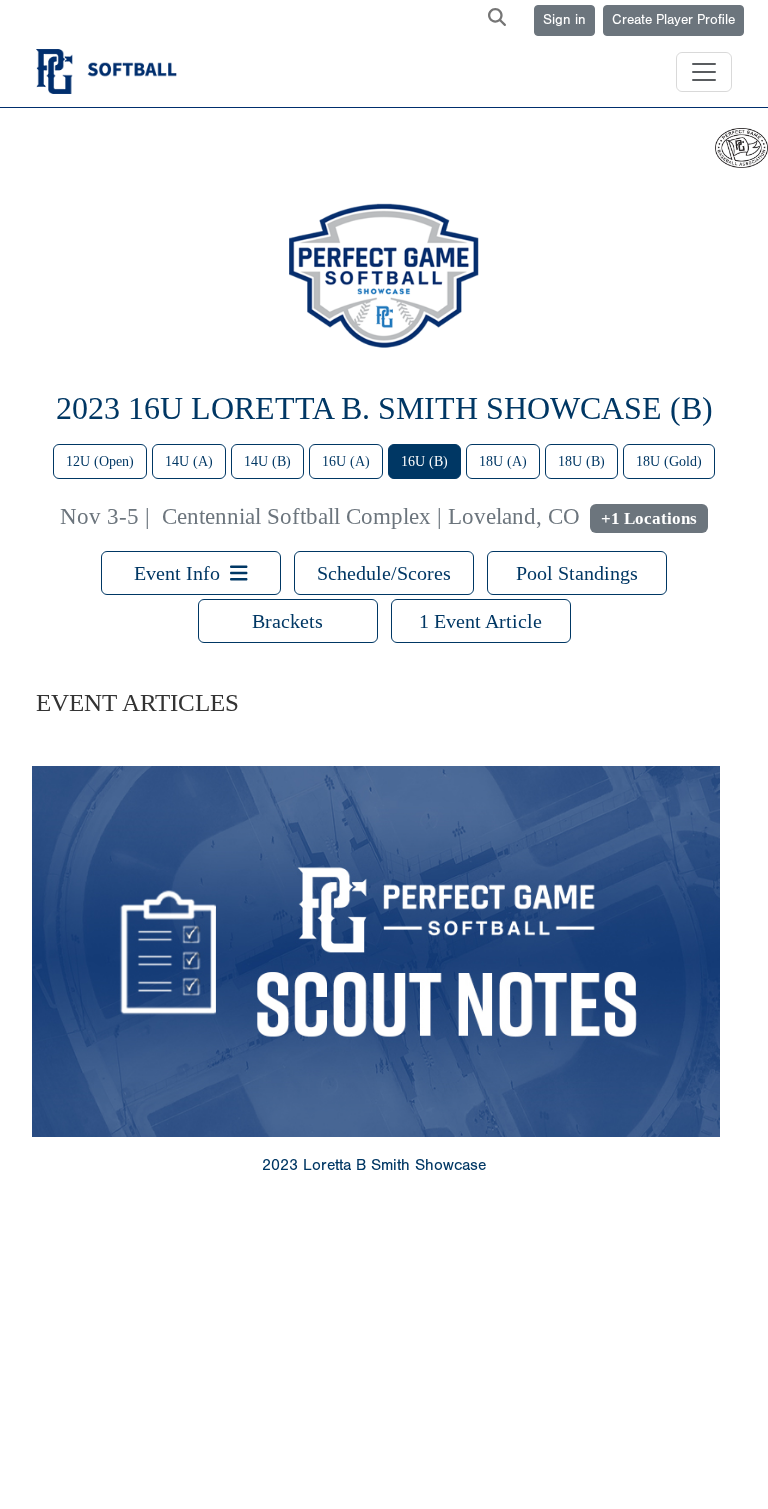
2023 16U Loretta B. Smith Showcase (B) (384, 408)
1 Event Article (480, 621)
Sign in (564, 20)
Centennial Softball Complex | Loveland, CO (371, 516)
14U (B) (267, 461)
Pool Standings (577, 573)
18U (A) (503, 461)
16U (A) (346, 461)
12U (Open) (100, 461)
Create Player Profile (673, 20)
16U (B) (424, 461)
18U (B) (581, 461)
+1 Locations (649, 518)
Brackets (287, 621)
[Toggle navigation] (704, 72)
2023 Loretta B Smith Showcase (374, 1165)
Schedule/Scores (384, 573)
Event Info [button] (182, 573)
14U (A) (189, 461)
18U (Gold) (669, 461)
